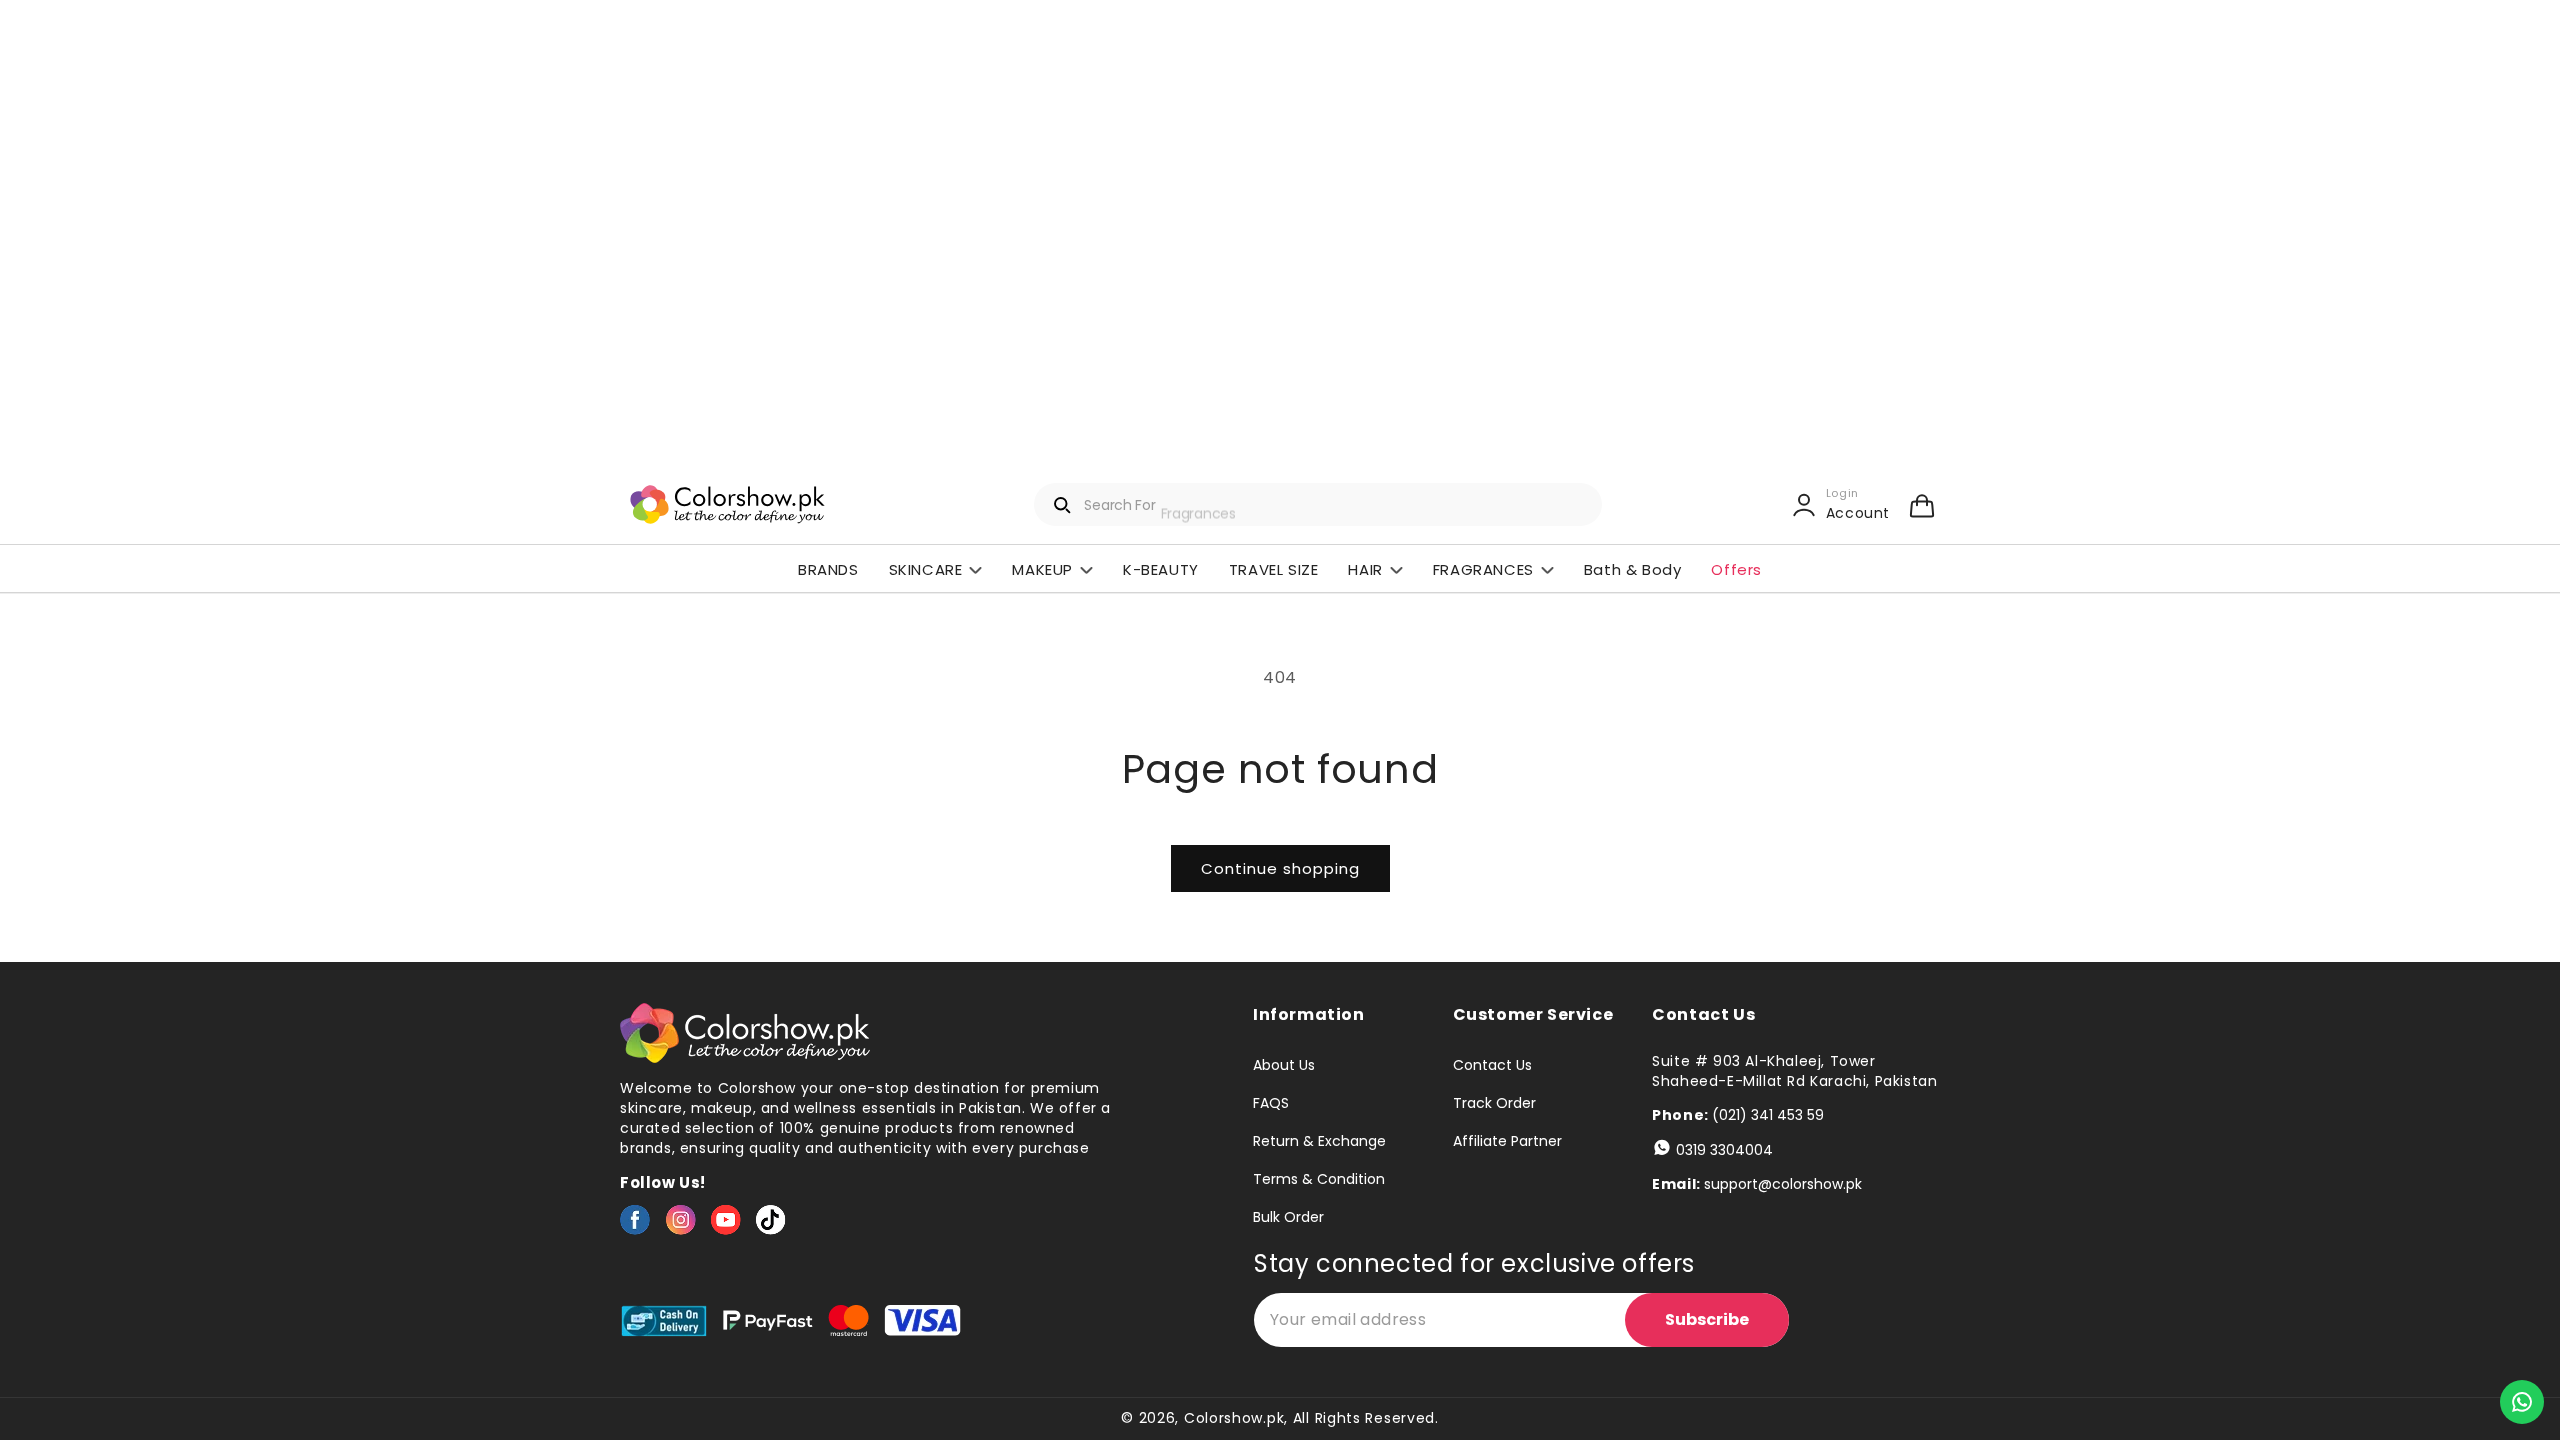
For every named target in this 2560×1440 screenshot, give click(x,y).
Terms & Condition (1319, 1179)
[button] (1922, 505)
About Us (1284, 1066)
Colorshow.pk (1234, 1418)
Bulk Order (1288, 1217)
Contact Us (1492, 1066)
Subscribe (1707, 1319)
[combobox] (1318, 504)
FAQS (1271, 1103)
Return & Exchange (1319, 1141)
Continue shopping (1280, 868)
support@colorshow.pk (1783, 1184)
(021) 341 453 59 (1768, 1115)
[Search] (1063, 505)
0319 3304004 (1724, 1150)
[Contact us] (2522, 1402)
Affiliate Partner (1507, 1141)
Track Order (1494, 1103)
